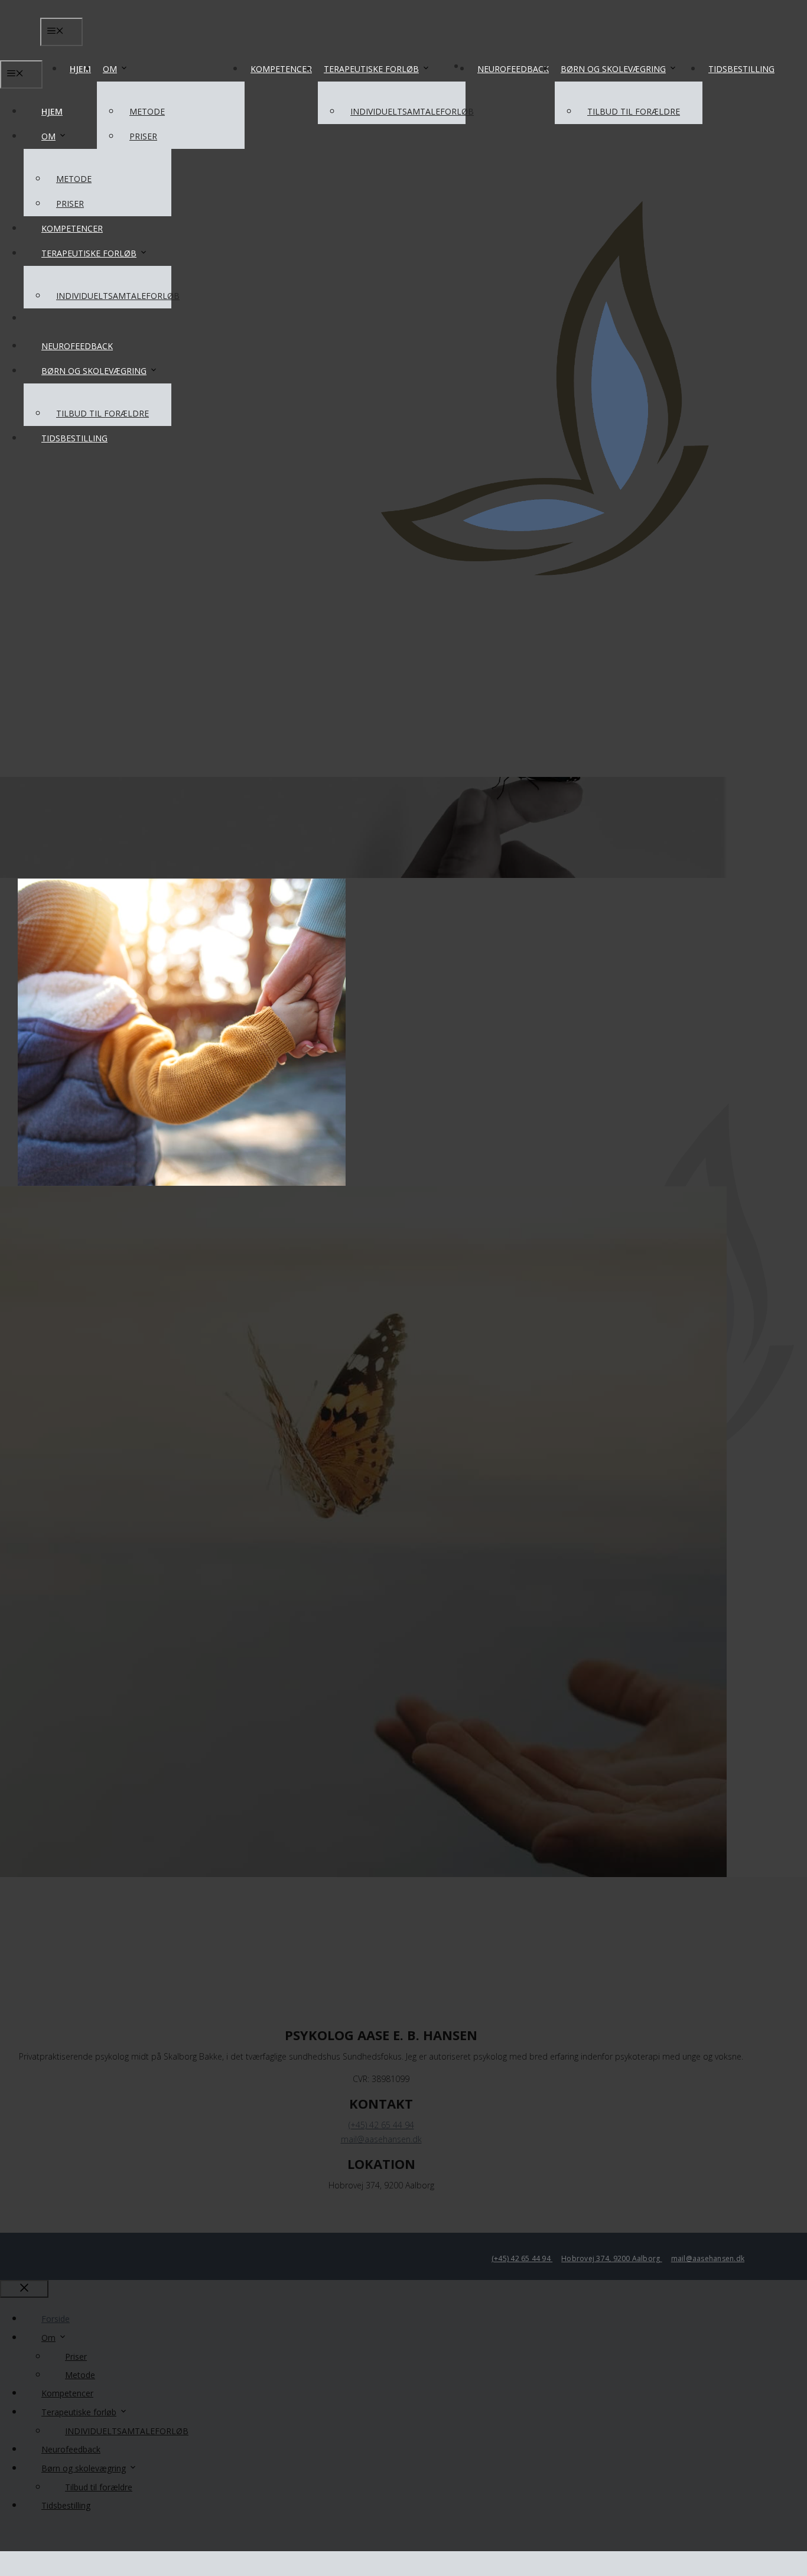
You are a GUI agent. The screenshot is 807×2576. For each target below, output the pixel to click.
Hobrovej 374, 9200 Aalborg (611, 2258)
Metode (147, 111)
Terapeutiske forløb (371, 69)
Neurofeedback (513, 69)
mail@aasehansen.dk (708, 2258)
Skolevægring (223, 684)
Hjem (80, 69)
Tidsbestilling (741, 69)
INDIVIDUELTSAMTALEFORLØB (412, 111)
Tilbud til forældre (634, 111)
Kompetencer (281, 69)
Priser (143, 136)
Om (110, 69)
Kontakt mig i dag (443, 1141)
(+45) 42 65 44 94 (522, 2258)
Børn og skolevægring (613, 69)
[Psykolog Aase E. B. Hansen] (403, 95)
